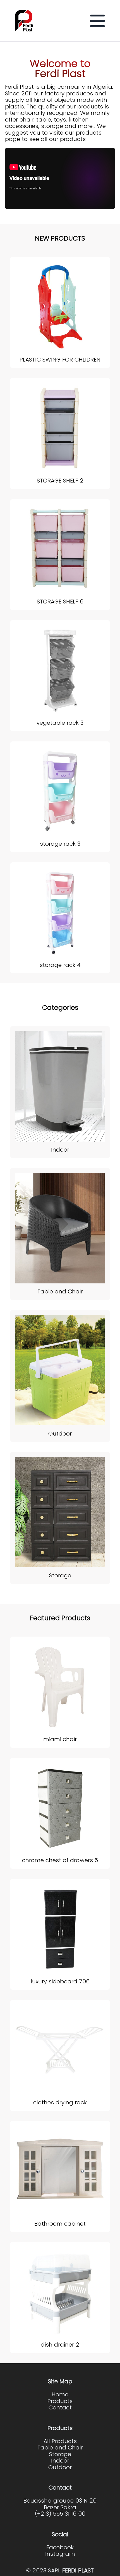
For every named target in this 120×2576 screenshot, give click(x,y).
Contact (60, 2408)
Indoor (60, 2461)
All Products (60, 2441)
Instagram (60, 2554)
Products (60, 2401)
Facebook (60, 2548)
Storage (60, 2454)
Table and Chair (60, 2448)
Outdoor (60, 2468)
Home (60, 2395)
